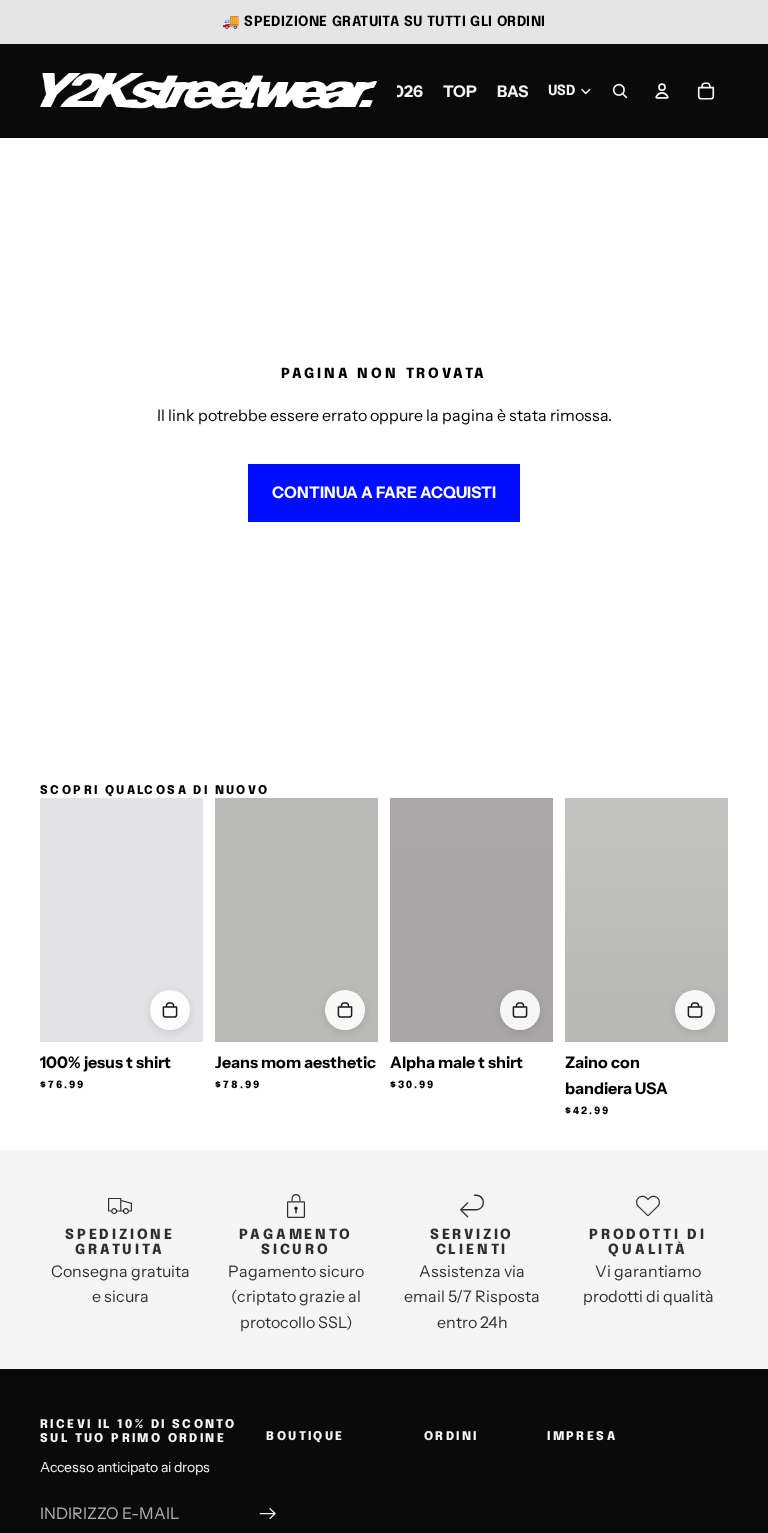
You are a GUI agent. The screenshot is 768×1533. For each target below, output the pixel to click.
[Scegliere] (170, 1010)
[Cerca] (620, 91)
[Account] (662, 91)
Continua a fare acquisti (384, 492)
